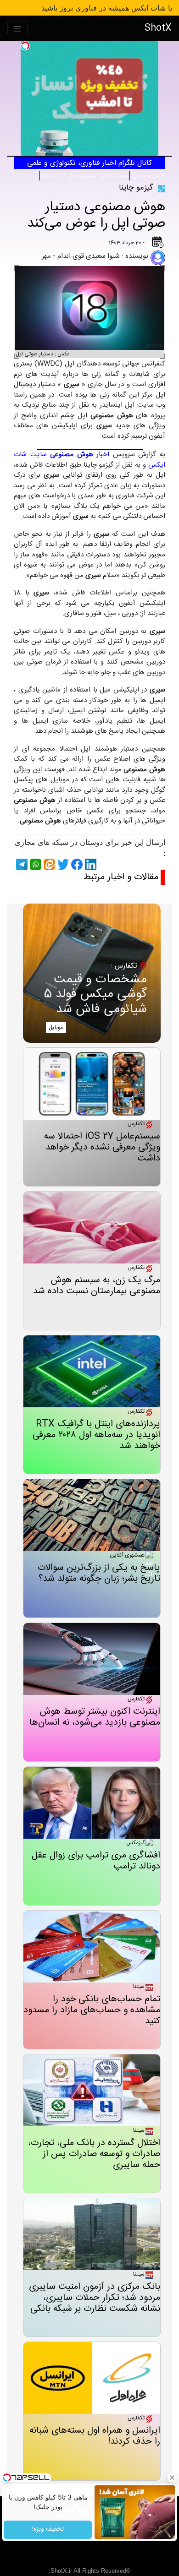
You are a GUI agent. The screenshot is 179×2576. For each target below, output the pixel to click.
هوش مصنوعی (148, 176)
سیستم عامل (114, 176)
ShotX (158, 28)
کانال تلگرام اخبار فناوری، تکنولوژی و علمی (89, 163)
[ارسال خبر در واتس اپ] (34, 864)
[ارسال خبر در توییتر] (62, 864)
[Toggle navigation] (17, 29)
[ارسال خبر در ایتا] (48, 864)
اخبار (80, 455)
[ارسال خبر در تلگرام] (21, 864)
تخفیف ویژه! (48, 2530)
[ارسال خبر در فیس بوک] (76, 864)
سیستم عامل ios (69, 176)
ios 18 (59, 176)
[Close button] (172, 2478)
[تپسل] (25, 46)
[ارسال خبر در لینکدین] (89, 864)
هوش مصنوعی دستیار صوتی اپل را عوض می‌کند (96, 215)
